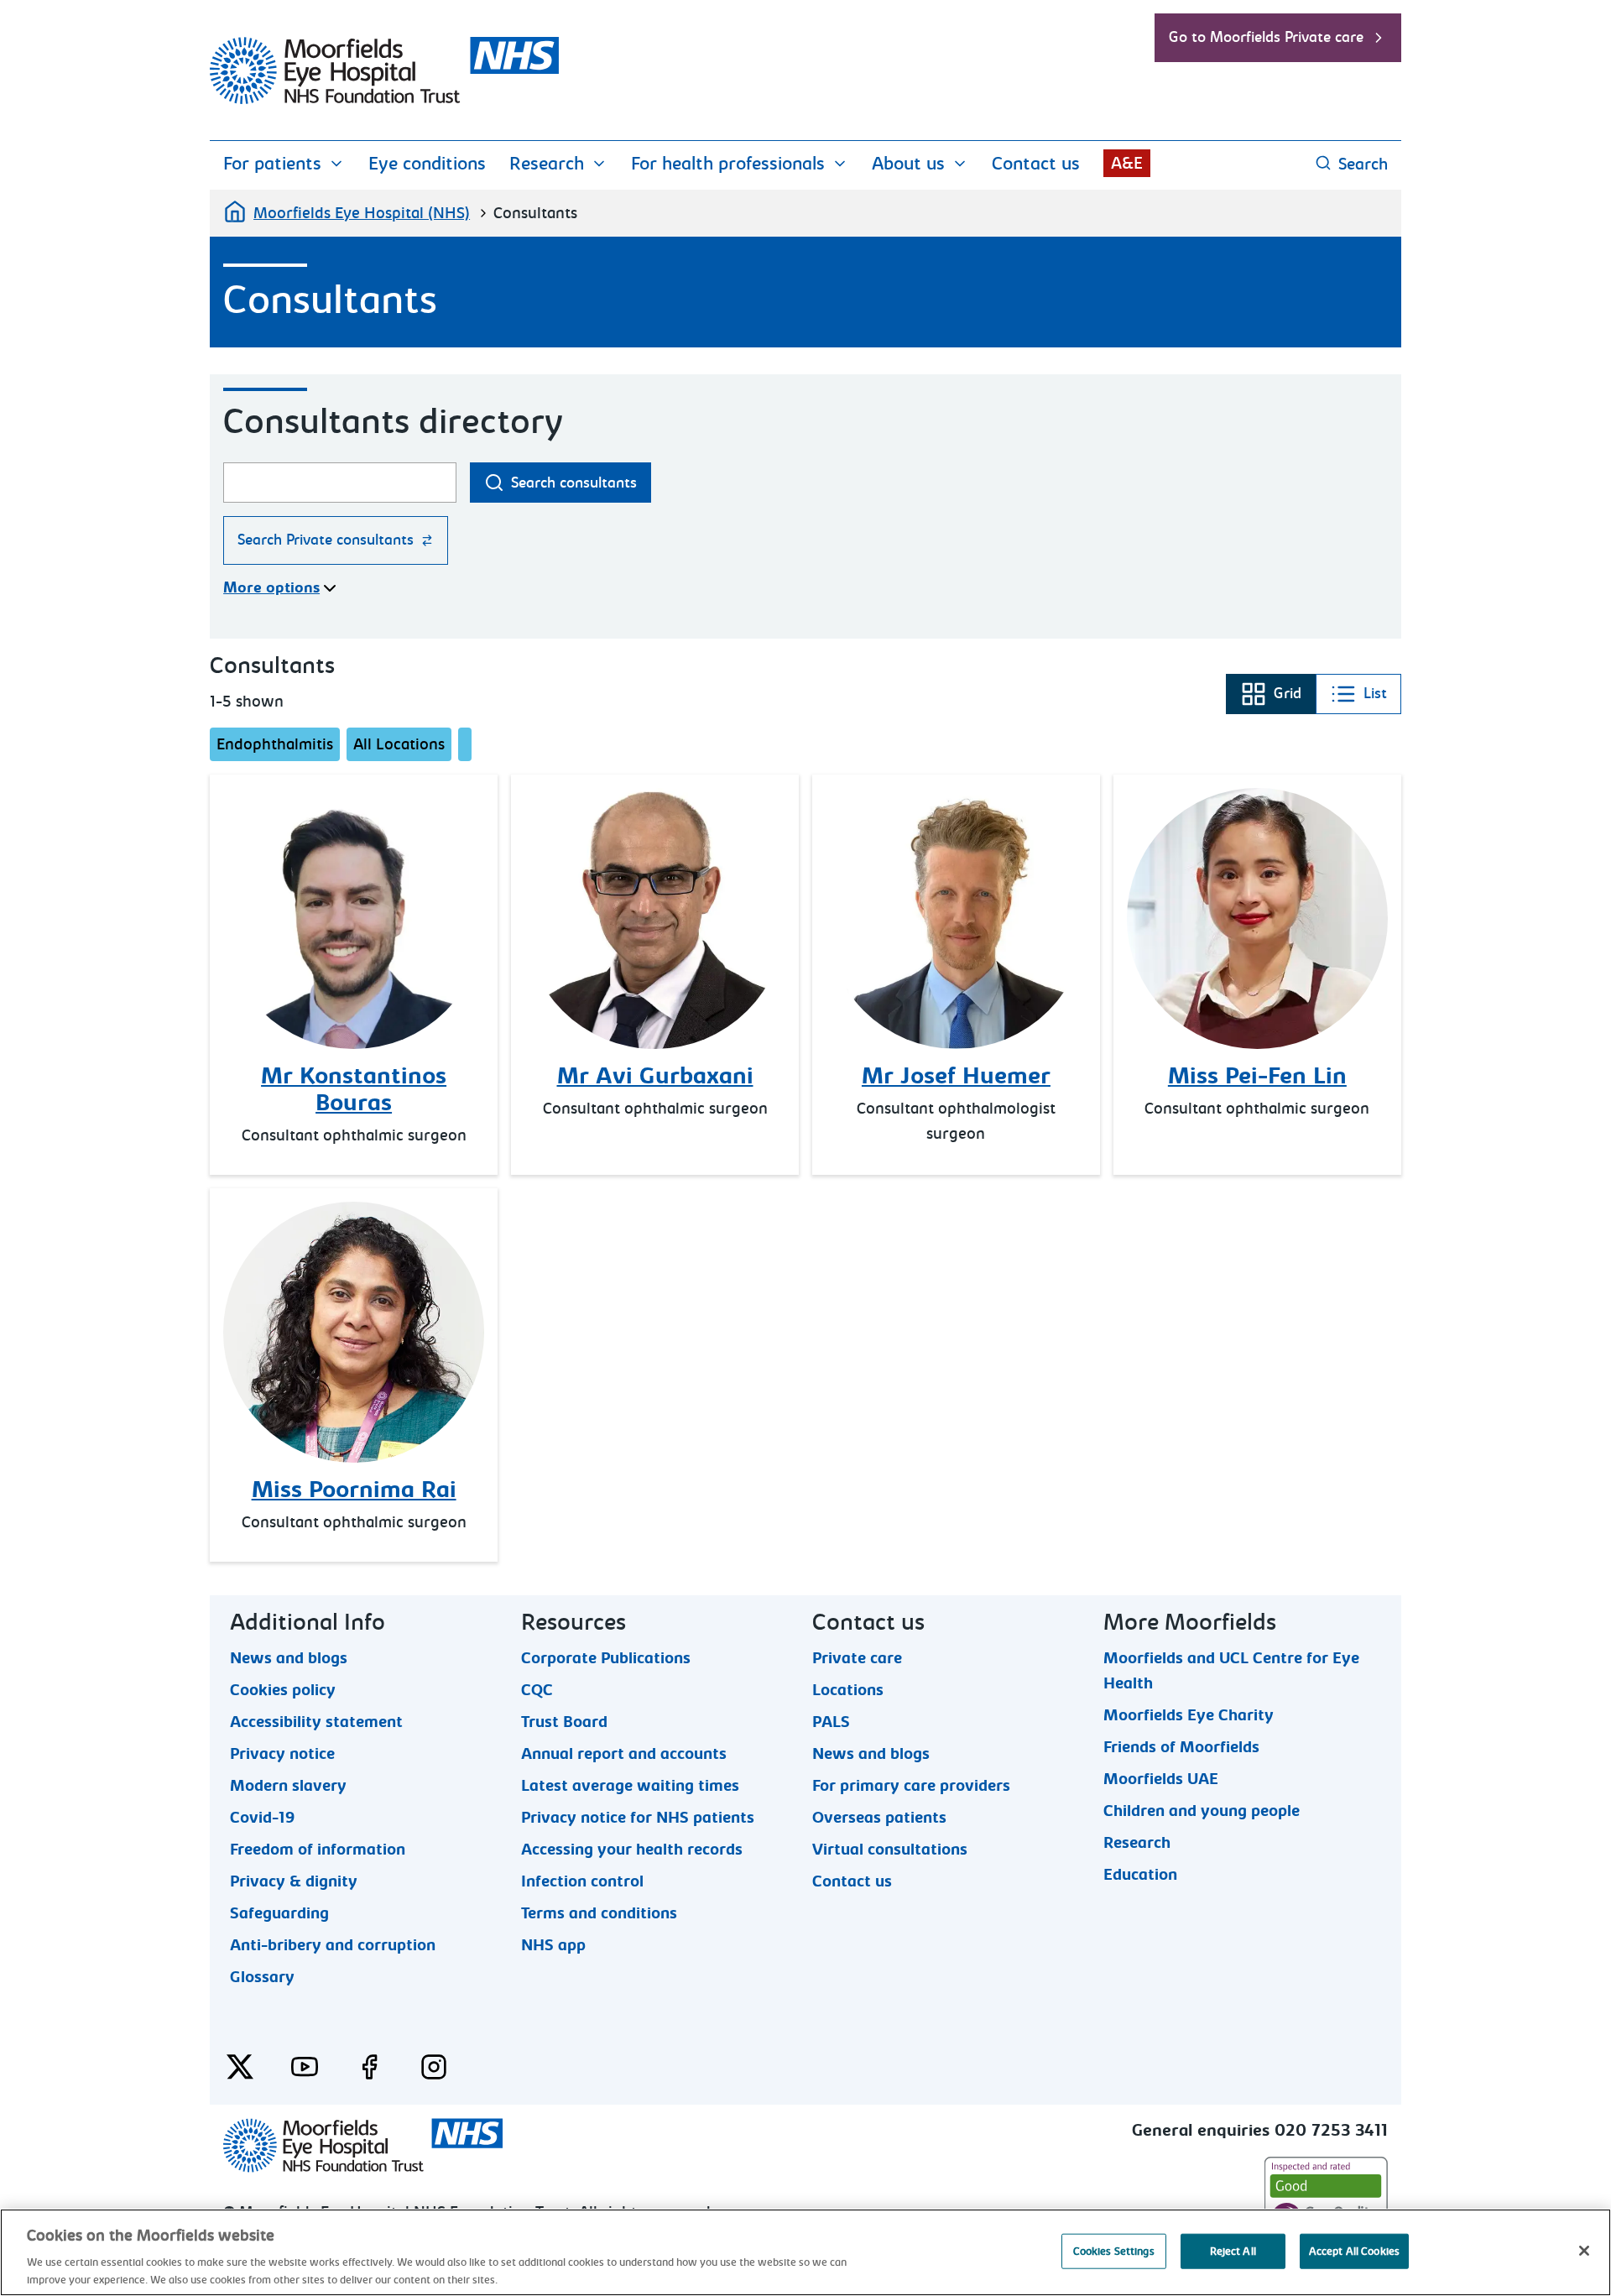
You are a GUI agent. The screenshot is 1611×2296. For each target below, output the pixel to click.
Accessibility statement (316, 1721)
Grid (1270, 699)
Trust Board (564, 1721)
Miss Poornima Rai (354, 1490)
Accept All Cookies (1354, 2251)
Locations (848, 1689)
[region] (805, 2252)
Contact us (1036, 164)
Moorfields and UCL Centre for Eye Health (1231, 1657)
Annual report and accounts (624, 1753)
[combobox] (340, 483)
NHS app (553, 1944)
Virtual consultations (890, 1849)
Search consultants (574, 483)
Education (1140, 1874)
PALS (831, 1721)
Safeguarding (279, 1912)
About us (908, 164)
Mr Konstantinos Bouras (354, 1089)
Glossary (262, 1976)
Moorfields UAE (1161, 1778)
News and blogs (289, 1657)
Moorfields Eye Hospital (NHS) (362, 213)
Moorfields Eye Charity (1189, 1714)
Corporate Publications (606, 1657)
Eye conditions (427, 164)
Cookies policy (283, 1689)
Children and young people (1202, 1810)
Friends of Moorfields (1181, 1746)
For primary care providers (911, 1785)
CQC (537, 1689)
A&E (1127, 163)
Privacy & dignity (294, 1881)
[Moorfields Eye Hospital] (384, 100)
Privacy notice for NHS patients (638, 1817)
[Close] (1584, 2251)
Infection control (582, 1881)
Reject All (1233, 2251)
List (1358, 699)
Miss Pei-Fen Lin (1257, 1076)
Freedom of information (318, 1849)
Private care (857, 1657)
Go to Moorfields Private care (1266, 37)
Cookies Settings (1114, 2251)
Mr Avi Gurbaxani (655, 1076)
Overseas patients (879, 1817)
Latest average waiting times (630, 1785)
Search (1363, 164)
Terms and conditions (599, 1912)
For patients (272, 164)
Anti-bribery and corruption (333, 1944)
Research (547, 164)
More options (271, 588)
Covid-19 (262, 1817)
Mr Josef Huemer (956, 1076)
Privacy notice (282, 1753)
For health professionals (728, 164)
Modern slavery (288, 1785)
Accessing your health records (632, 1849)
